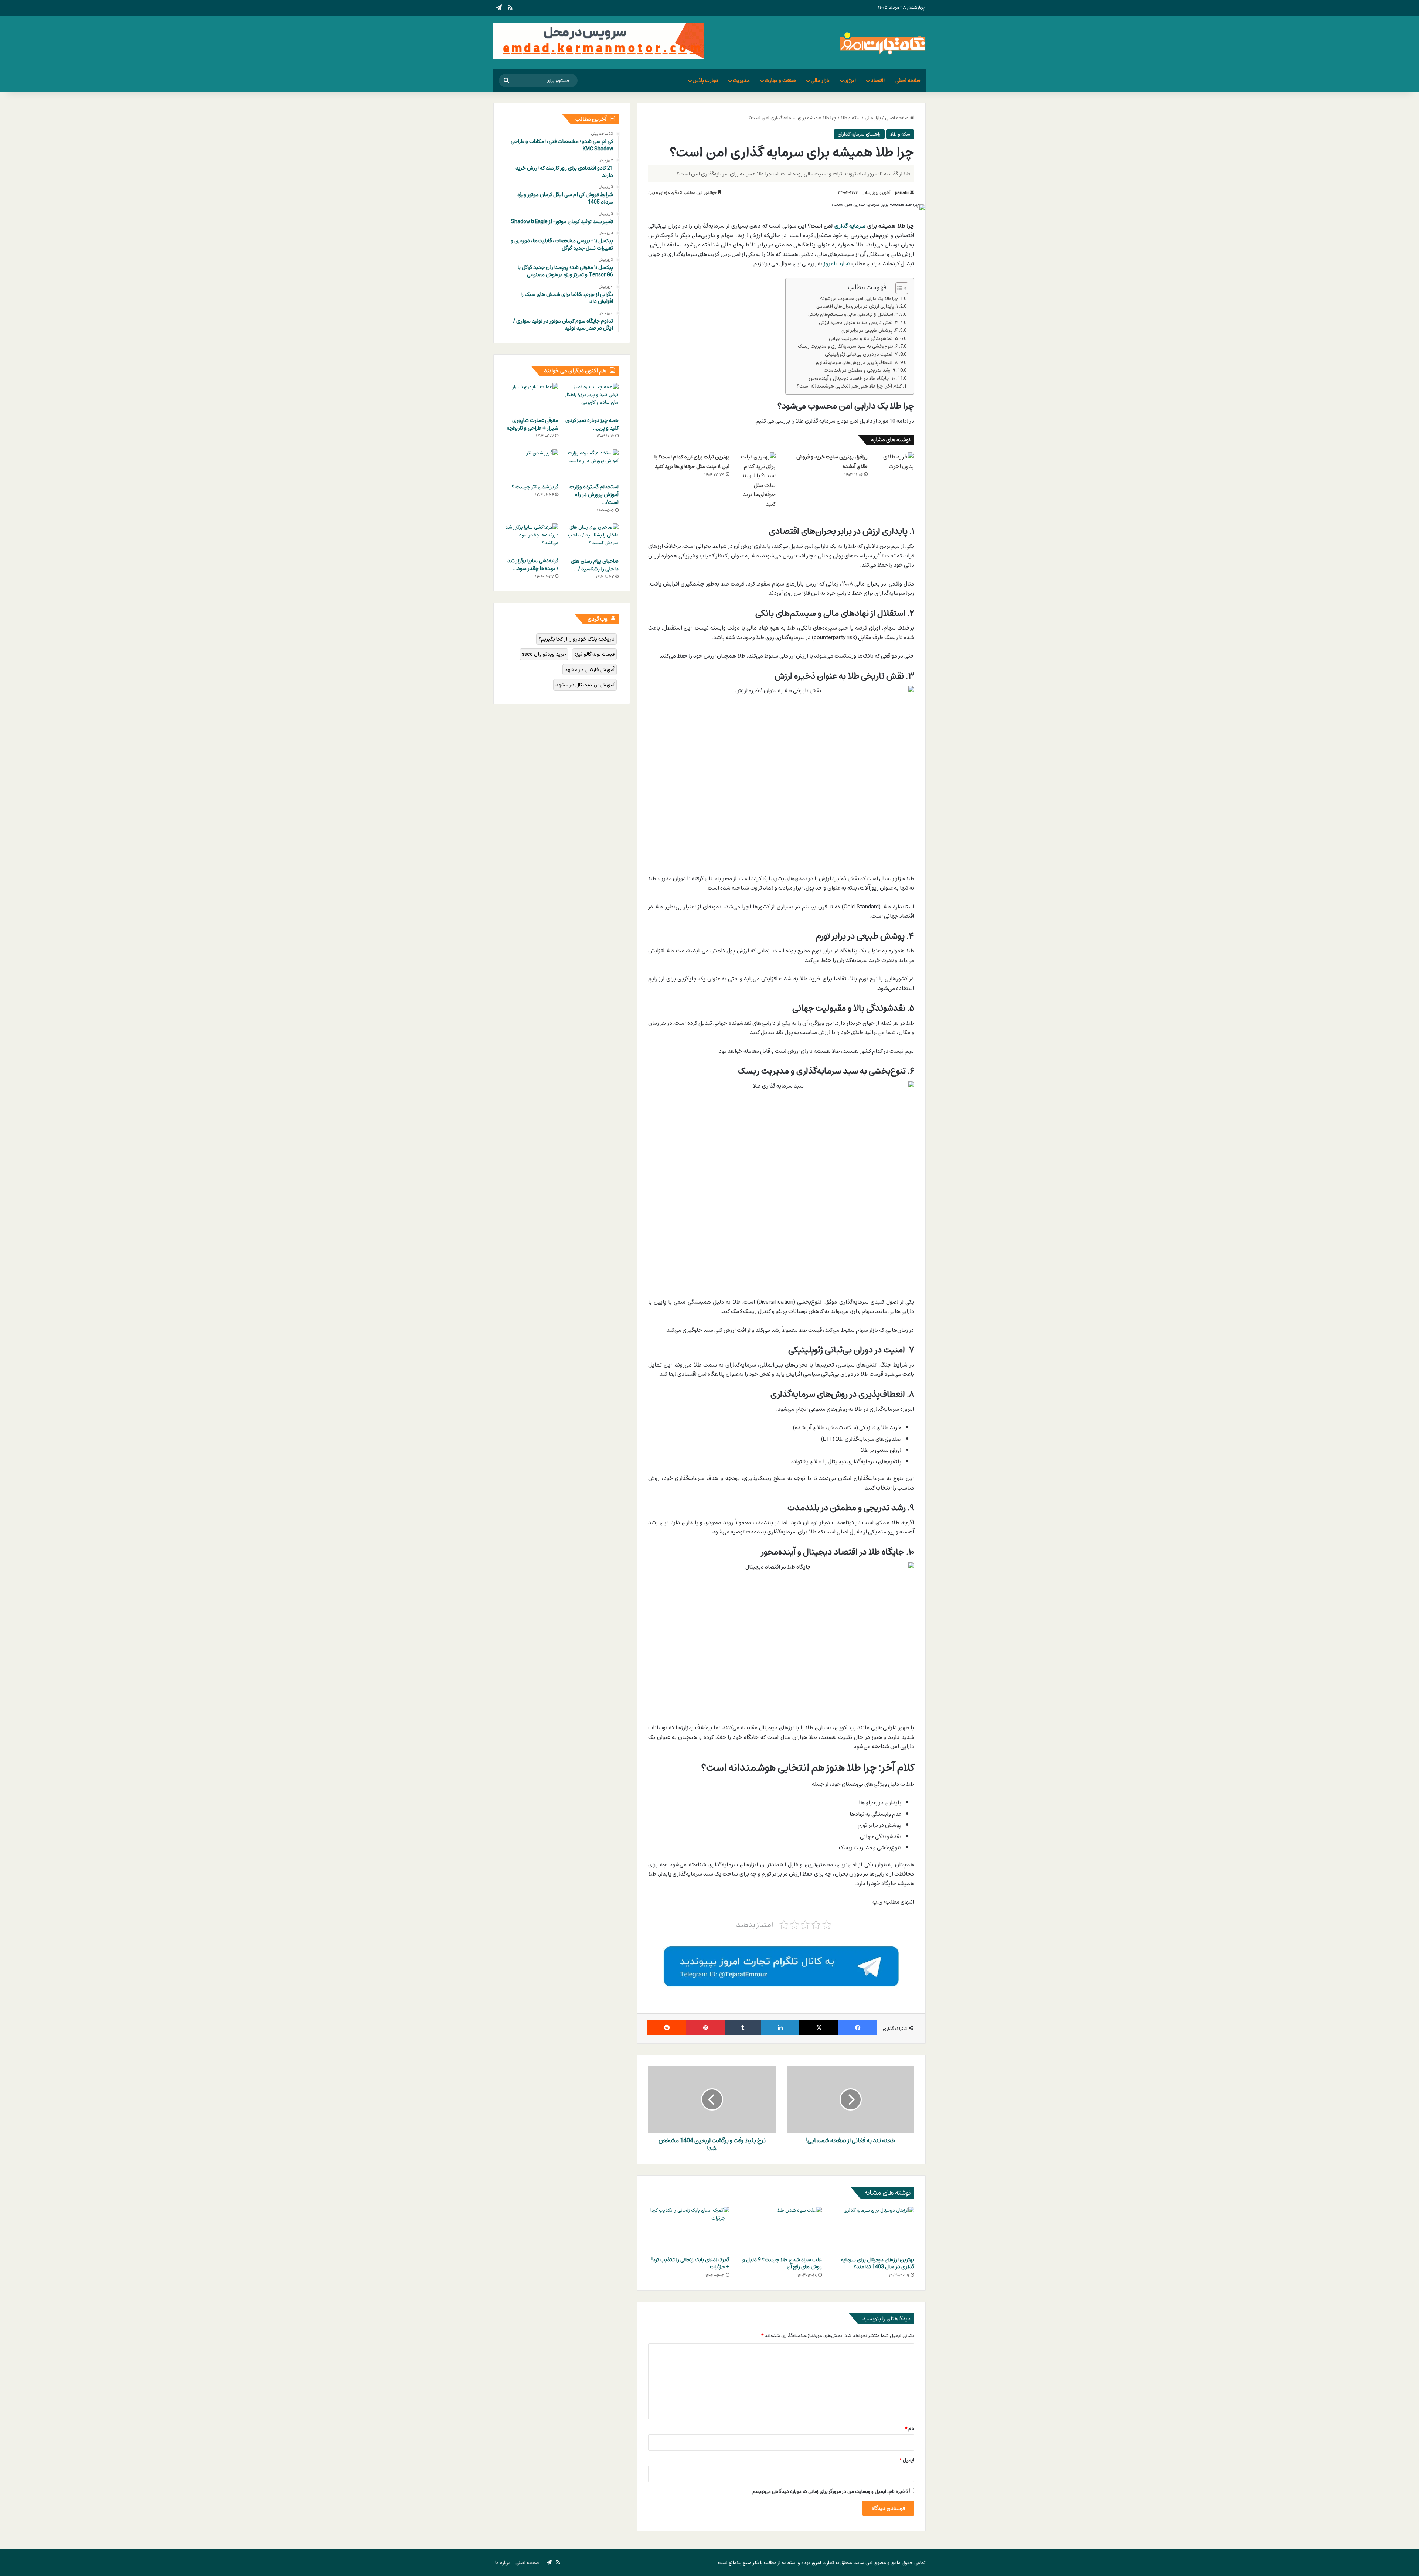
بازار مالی (820, 80)
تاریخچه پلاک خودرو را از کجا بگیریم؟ (576, 639)
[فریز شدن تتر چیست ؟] (532, 464)
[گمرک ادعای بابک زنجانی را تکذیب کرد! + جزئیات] (689, 2229)
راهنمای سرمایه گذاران (859, 134)
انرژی (850, 80)
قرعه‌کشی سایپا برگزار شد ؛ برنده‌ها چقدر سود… (533, 564)
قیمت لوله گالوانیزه (594, 654)
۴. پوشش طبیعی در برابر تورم (870, 330)
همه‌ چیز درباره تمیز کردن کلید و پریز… (592, 424)
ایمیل (907, 2460)
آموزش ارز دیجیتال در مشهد (585, 685)
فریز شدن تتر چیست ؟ (535, 487)
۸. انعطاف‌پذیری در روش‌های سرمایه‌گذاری (857, 363)
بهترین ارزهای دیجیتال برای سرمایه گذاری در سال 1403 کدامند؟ (878, 2263)
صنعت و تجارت (780, 80)
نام (910, 2429)
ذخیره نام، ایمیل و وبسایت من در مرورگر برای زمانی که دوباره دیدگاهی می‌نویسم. (830, 2491)
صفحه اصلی (908, 80)
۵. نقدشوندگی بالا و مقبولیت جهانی (863, 339)
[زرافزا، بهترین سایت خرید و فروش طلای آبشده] (894, 466)
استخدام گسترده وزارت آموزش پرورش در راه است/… (594, 494)
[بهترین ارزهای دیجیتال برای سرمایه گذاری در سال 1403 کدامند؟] (874, 2229)
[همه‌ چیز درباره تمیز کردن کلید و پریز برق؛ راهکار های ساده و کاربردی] (592, 398)
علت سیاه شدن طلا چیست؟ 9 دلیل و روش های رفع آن (782, 2263)
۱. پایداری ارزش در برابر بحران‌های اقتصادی (857, 306)
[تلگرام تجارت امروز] (781, 1966)
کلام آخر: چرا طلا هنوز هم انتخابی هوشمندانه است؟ (849, 386)
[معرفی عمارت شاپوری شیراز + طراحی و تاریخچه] (532, 398)
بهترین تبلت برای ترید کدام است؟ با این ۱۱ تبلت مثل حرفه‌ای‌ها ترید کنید (692, 462)
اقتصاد (878, 80)
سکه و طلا (851, 118)
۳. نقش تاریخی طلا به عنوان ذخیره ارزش (858, 323)
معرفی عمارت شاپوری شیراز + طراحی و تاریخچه (532, 424)
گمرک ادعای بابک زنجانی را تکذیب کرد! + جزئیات (690, 2263)
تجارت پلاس (705, 80)
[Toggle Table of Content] (898, 288)
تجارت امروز (837, 263)
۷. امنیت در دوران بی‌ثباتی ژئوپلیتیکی (861, 354)
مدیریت (741, 80)
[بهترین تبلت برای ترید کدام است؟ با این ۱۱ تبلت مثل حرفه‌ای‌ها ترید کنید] (755, 480)
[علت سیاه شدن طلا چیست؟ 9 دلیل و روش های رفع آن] (781, 2229)
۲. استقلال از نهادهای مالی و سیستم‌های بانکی (853, 315)
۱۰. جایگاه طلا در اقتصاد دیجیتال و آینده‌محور (852, 378)
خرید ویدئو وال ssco (544, 654)
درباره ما (503, 2563)
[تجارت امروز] (883, 43)
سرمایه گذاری (850, 226)
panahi (902, 192)
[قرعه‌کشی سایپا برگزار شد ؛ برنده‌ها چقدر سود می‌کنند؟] (532, 539)
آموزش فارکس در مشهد (590, 670)
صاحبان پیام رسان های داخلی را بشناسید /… (595, 565)
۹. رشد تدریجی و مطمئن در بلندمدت (860, 370)
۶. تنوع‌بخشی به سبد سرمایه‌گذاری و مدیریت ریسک (848, 346)
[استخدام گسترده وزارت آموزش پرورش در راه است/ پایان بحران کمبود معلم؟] (592, 464)
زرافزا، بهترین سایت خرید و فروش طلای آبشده (832, 462)
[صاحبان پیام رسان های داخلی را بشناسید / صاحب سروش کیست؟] (592, 539)
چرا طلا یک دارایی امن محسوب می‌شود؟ (859, 299)
